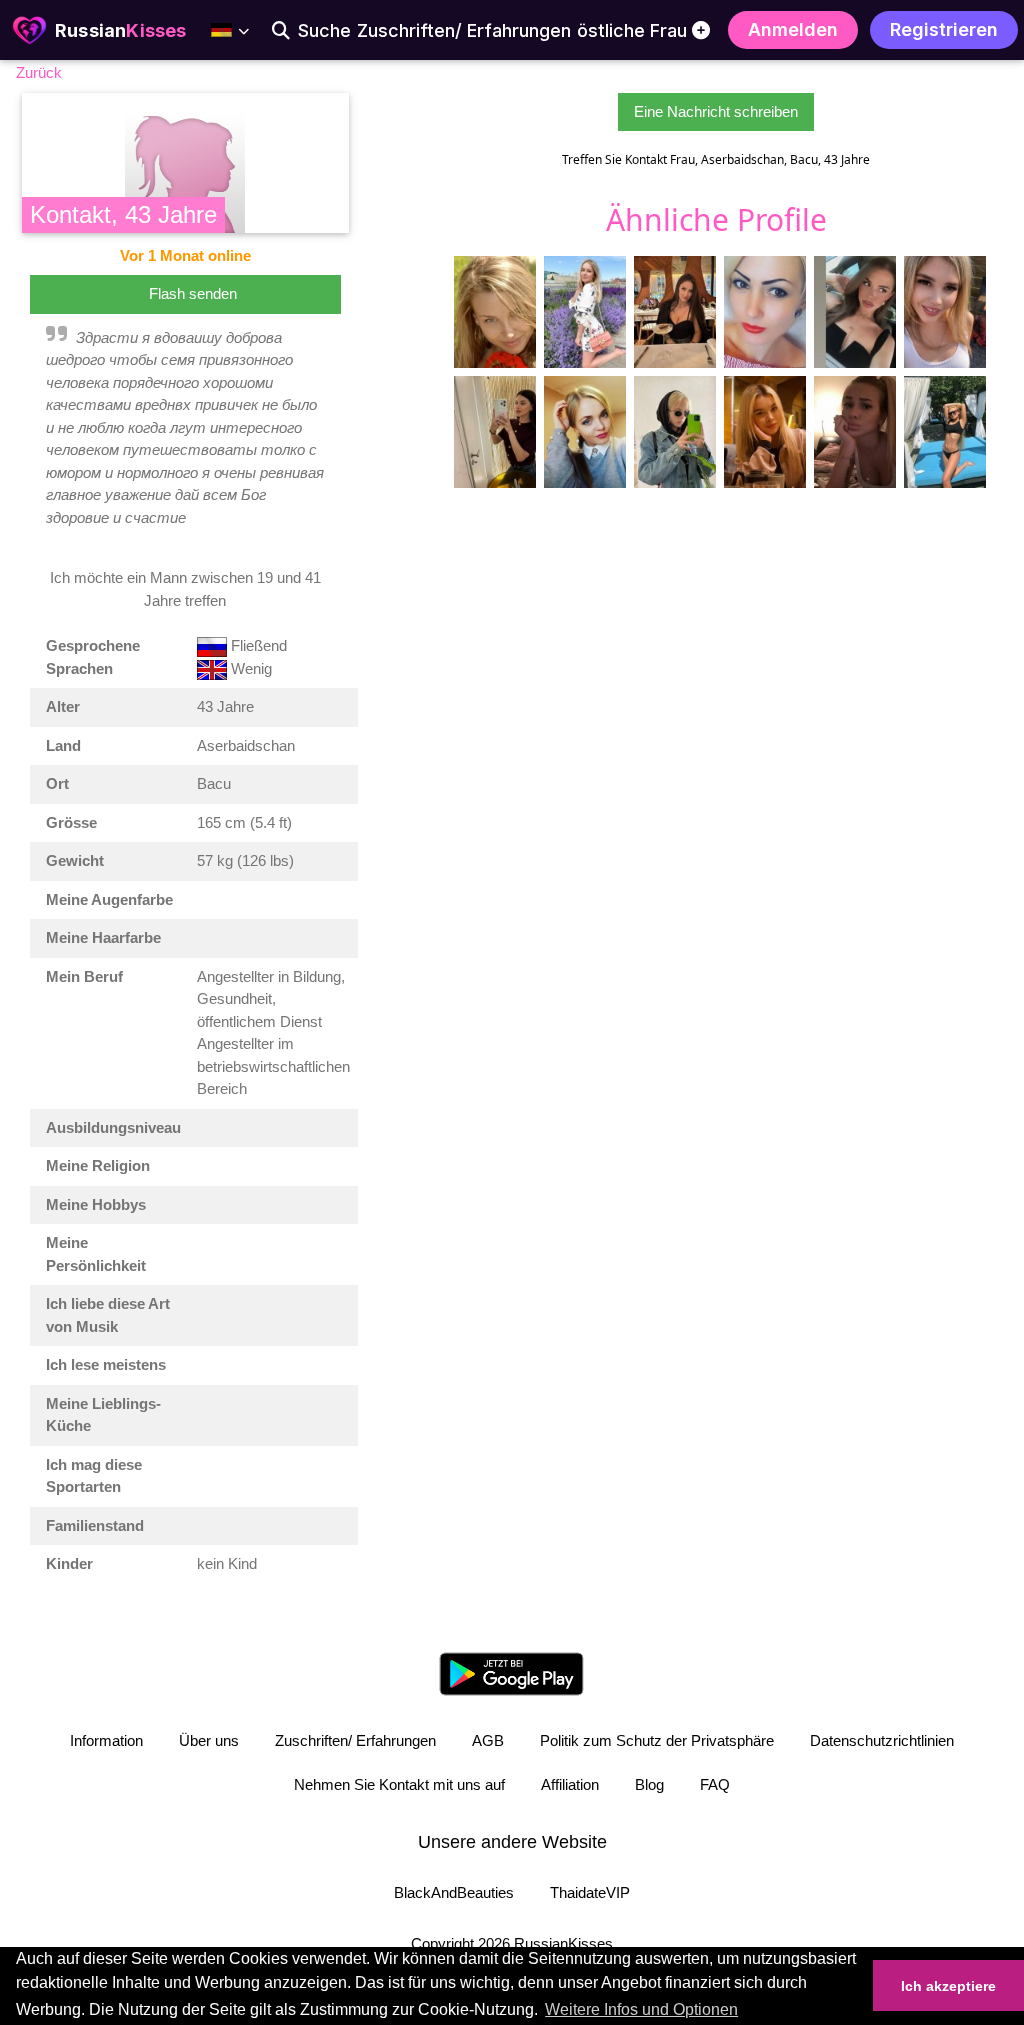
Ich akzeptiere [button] (948, 1986)
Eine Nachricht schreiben (716, 111)
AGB (488, 1740)
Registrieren (944, 29)
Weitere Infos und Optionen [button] (641, 2009)
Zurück (39, 72)
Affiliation (570, 1784)
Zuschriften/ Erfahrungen (355, 1740)
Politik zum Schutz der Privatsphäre (657, 1740)
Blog (649, 1784)
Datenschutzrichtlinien (882, 1740)
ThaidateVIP (590, 1892)
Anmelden (793, 29)
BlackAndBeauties (454, 1892)
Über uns (209, 1740)
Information (106, 1740)
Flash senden (193, 293)
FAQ (715, 1784)
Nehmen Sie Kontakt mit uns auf (399, 1784)
